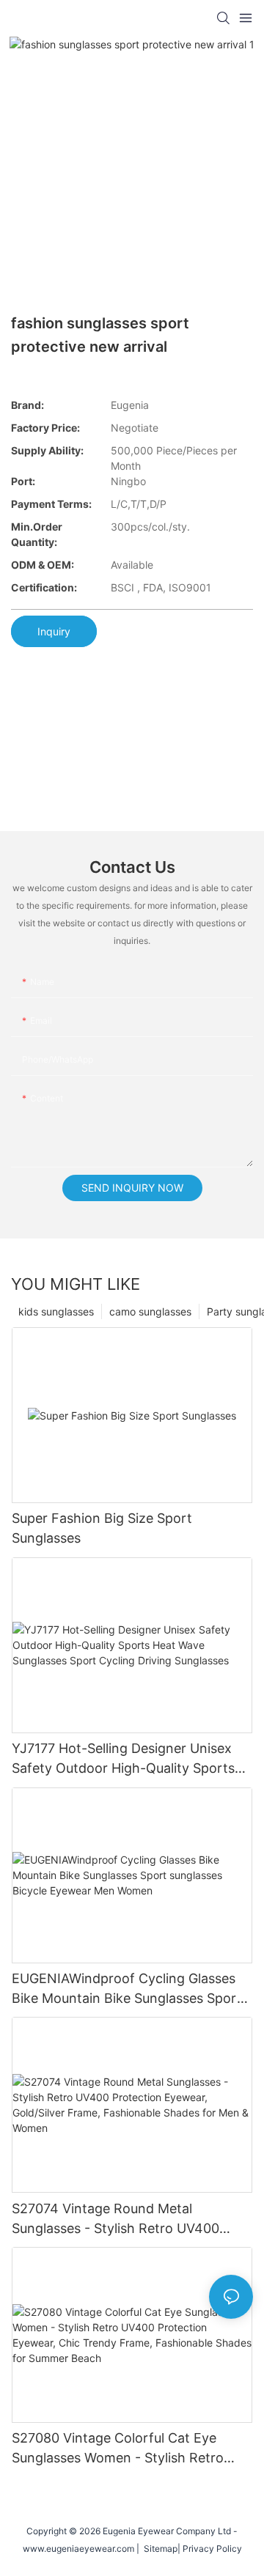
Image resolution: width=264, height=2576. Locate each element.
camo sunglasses (150, 1311)
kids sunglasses (56, 1311)
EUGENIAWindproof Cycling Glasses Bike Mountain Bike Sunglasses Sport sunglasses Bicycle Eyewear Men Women (127, 1989)
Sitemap (158, 2549)
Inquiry (54, 631)
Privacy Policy (212, 2549)
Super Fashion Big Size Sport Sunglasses (102, 1528)
